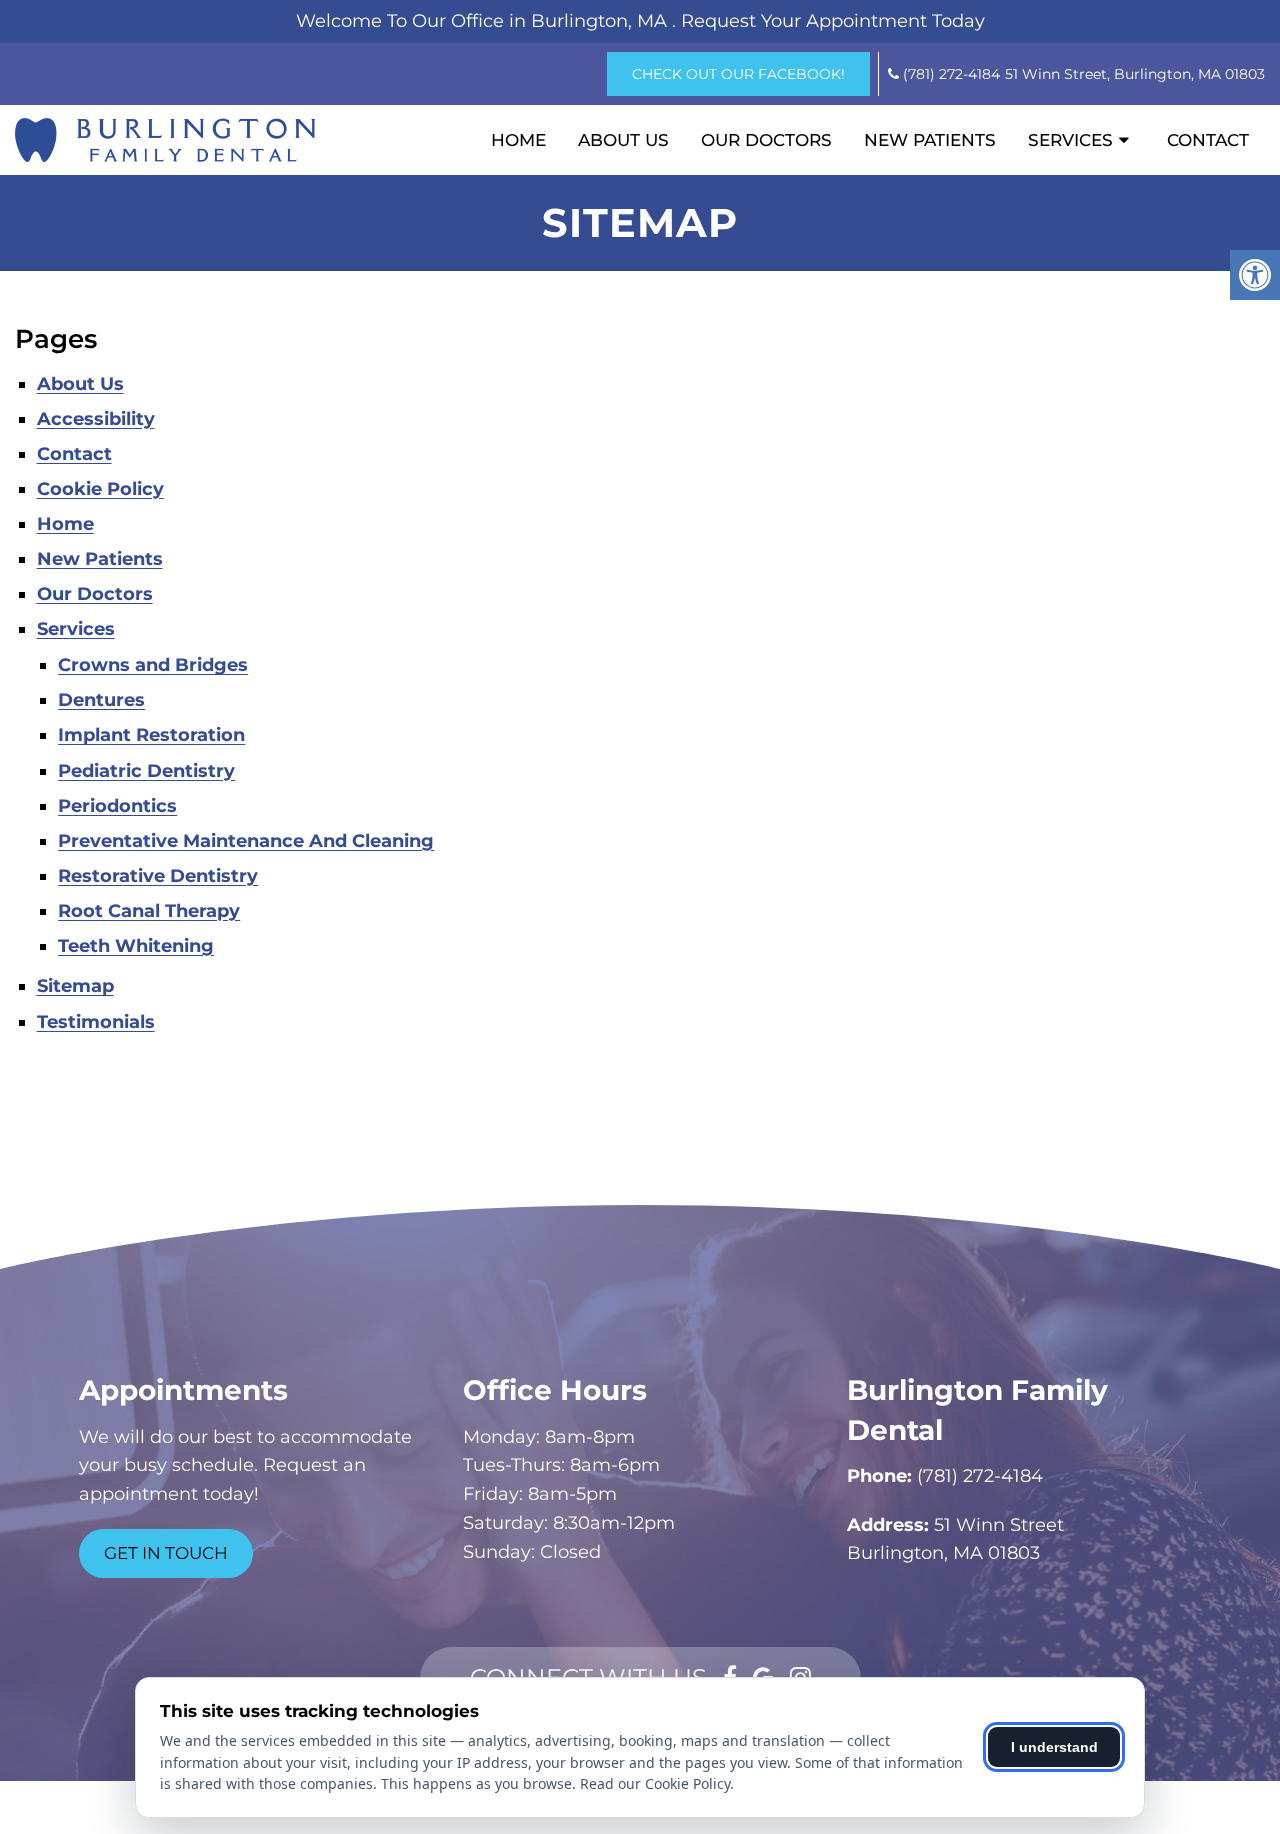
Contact (1208, 140)
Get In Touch (166, 1553)
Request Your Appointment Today (833, 21)
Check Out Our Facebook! (738, 74)
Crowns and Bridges (153, 665)
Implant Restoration (151, 735)
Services (1070, 140)
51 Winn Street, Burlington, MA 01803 (1135, 74)
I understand (1054, 1747)
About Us (623, 140)
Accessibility (96, 419)
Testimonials (96, 1022)
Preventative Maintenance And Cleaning (246, 841)
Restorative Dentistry (158, 876)
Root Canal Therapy (149, 911)
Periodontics (117, 806)
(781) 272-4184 (951, 74)
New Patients (930, 140)
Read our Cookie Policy (655, 1783)
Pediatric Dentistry (146, 771)
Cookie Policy (100, 489)
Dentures (101, 700)
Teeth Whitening (136, 946)
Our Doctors (766, 140)
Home (518, 140)
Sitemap (75, 986)
